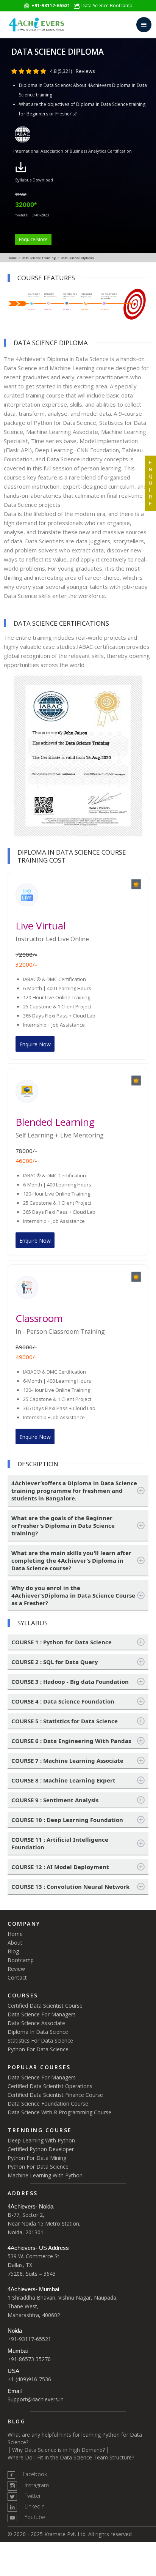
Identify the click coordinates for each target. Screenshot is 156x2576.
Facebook (35, 2474)
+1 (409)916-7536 (29, 2379)
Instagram (37, 2485)
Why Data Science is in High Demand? (58, 2450)
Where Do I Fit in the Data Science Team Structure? (71, 2457)
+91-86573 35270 (29, 2359)
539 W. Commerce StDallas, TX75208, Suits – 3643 (34, 2265)
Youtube (35, 2517)
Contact (17, 1977)
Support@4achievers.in (36, 2399)
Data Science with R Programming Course (59, 2112)
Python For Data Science (38, 2049)
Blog (13, 1951)
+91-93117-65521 (29, 2339)
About (15, 1943)
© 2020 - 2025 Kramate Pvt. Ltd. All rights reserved (70, 2534)
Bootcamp (21, 1960)
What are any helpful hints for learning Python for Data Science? (75, 2438)
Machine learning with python (45, 2175)
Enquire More (33, 239)
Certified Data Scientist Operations (50, 2086)
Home (12, 258)
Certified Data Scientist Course (45, 2006)
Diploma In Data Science (38, 2032)
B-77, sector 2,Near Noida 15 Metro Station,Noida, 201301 (44, 2223)
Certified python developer (41, 2149)
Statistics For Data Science (40, 2040)
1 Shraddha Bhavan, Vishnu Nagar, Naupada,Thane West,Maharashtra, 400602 (63, 2306)
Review (16, 1969)
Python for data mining (37, 2158)
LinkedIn (35, 2506)
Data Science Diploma (77, 258)
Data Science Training (39, 258)
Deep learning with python (41, 2140)
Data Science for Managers (42, 2014)
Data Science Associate (36, 2023)
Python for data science (38, 2167)
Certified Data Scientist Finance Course (55, 2095)
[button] (144, 25)
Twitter (33, 2496)
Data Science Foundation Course (48, 2104)
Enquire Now (35, 1044)
